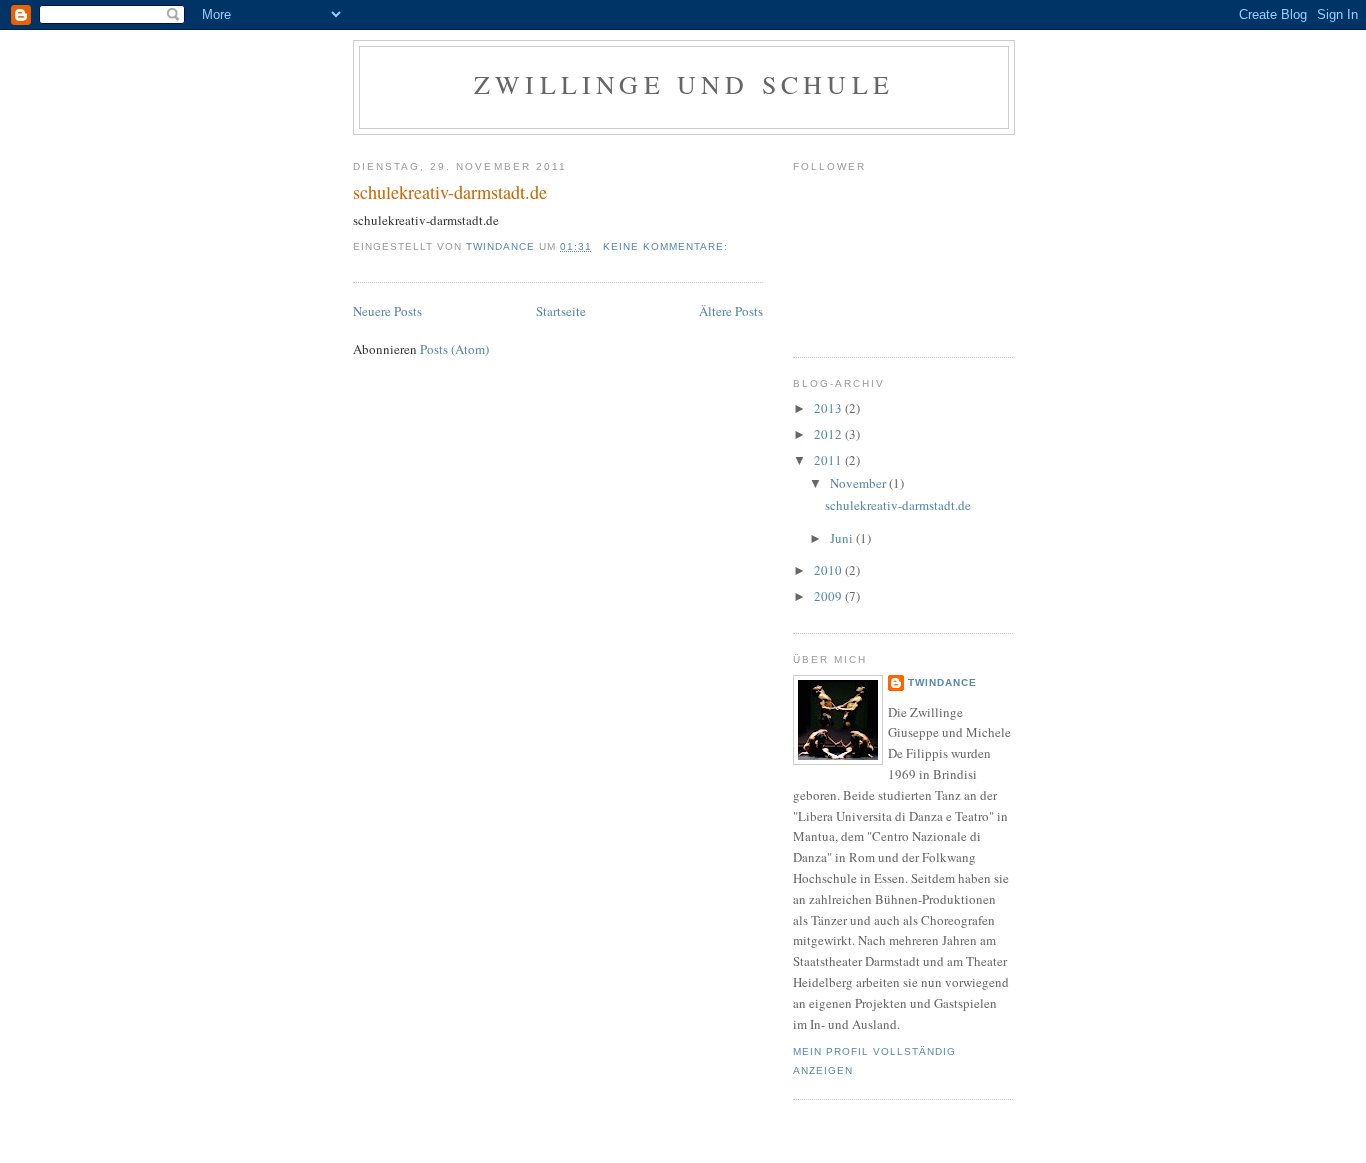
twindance (942, 682)
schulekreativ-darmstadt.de (450, 192)
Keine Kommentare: (667, 246)
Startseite (561, 311)
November (859, 483)
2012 (829, 434)
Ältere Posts (731, 311)
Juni (843, 538)
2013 (829, 408)
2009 (829, 596)
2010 (829, 570)
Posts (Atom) (454, 349)
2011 (829, 460)
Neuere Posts (387, 311)
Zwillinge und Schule (684, 84)
